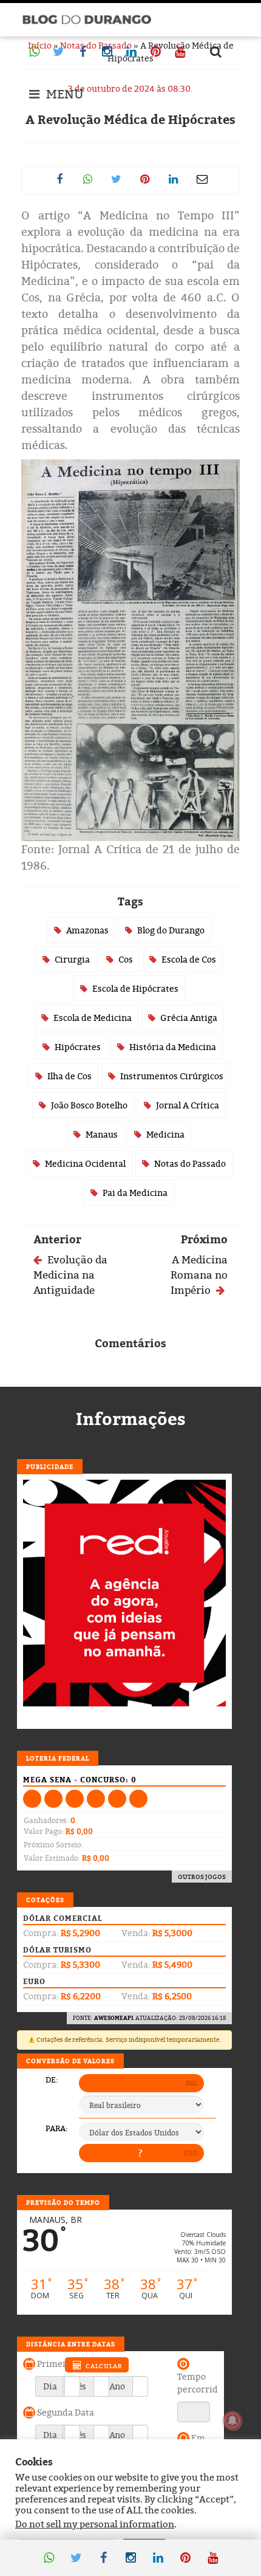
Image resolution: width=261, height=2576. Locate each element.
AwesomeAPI (114, 2018)
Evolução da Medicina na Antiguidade (70, 1275)
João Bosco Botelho (89, 1105)
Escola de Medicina (93, 1018)
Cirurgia (72, 959)
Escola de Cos (189, 959)
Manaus (102, 1134)
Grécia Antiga (189, 1018)
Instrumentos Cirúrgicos (172, 1076)
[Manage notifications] (232, 2420)
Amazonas (87, 930)
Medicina (165, 1134)
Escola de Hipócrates (135, 988)
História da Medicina (173, 1047)
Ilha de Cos (69, 1076)
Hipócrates (78, 1047)
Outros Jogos (202, 1877)
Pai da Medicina (135, 1193)
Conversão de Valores (70, 2061)
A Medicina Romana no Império (199, 1275)
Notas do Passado (190, 1163)
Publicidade (50, 1466)
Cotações (45, 1900)
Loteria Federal (58, 1758)
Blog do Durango (171, 930)
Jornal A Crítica (188, 1105)
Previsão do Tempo (63, 2202)
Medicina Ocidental (85, 1163)
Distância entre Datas (71, 2344)
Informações (131, 1419)
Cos (126, 959)
